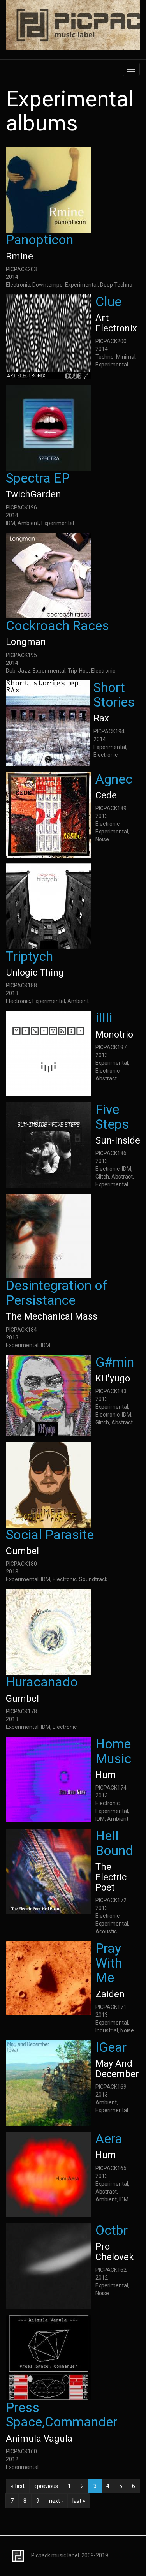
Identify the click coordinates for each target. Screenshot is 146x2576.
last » (79, 2501)
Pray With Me (109, 1963)
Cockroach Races (57, 625)
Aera (109, 2139)
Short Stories (114, 695)
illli (104, 1018)
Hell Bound (114, 1843)
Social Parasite (50, 1535)
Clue (108, 301)
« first (18, 2486)
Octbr (112, 2230)
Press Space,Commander (62, 2415)
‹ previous (46, 2486)
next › (56, 2501)
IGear (111, 2047)
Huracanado (42, 1682)
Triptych (29, 956)
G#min (115, 1362)
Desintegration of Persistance (57, 1292)
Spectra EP (38, 478)
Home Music (113, 1751)
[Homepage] (73, 26)
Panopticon (40, 240)
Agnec (114, 779)
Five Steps (112, 1116)
